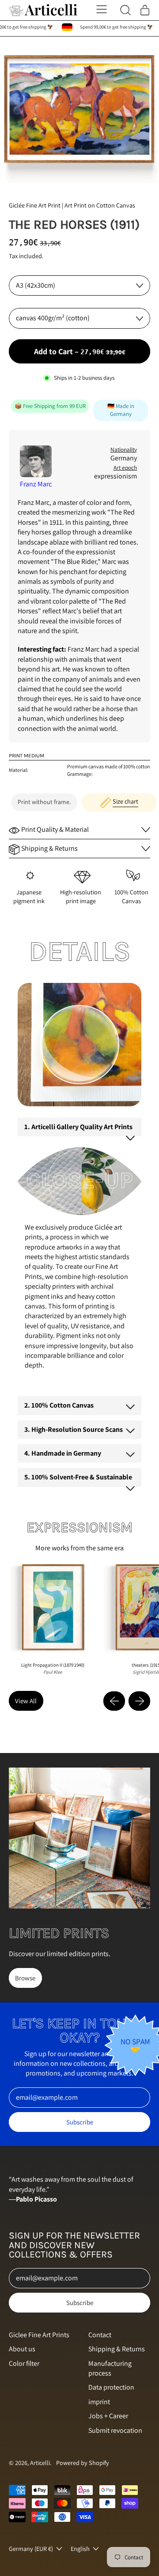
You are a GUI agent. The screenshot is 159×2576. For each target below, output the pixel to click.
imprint (99, 2402)
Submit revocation (115, 2430)
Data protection (111, 2387)
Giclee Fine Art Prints (39, 2335)
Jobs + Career (108, 2416)
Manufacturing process (110, 2368)
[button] (79, 110)
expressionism (115, 476)
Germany (124, 458)
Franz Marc (36, 484)
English (80, 2548)
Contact (100, 2335)
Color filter (24, 2363)
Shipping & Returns (117, 2349)
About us (22, 2349)
